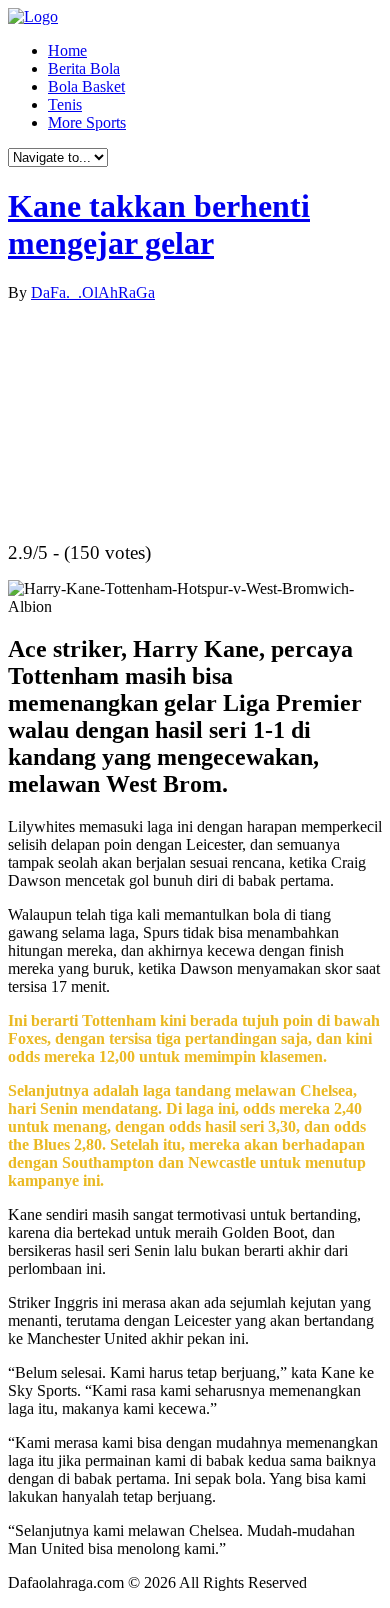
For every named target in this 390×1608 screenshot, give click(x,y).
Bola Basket (86, 86)
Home (67, 50)
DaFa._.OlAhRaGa (93, 292)
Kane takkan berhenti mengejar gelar (159, 224)
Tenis (65, 104)
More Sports (87, 122)
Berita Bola (84, 68)
